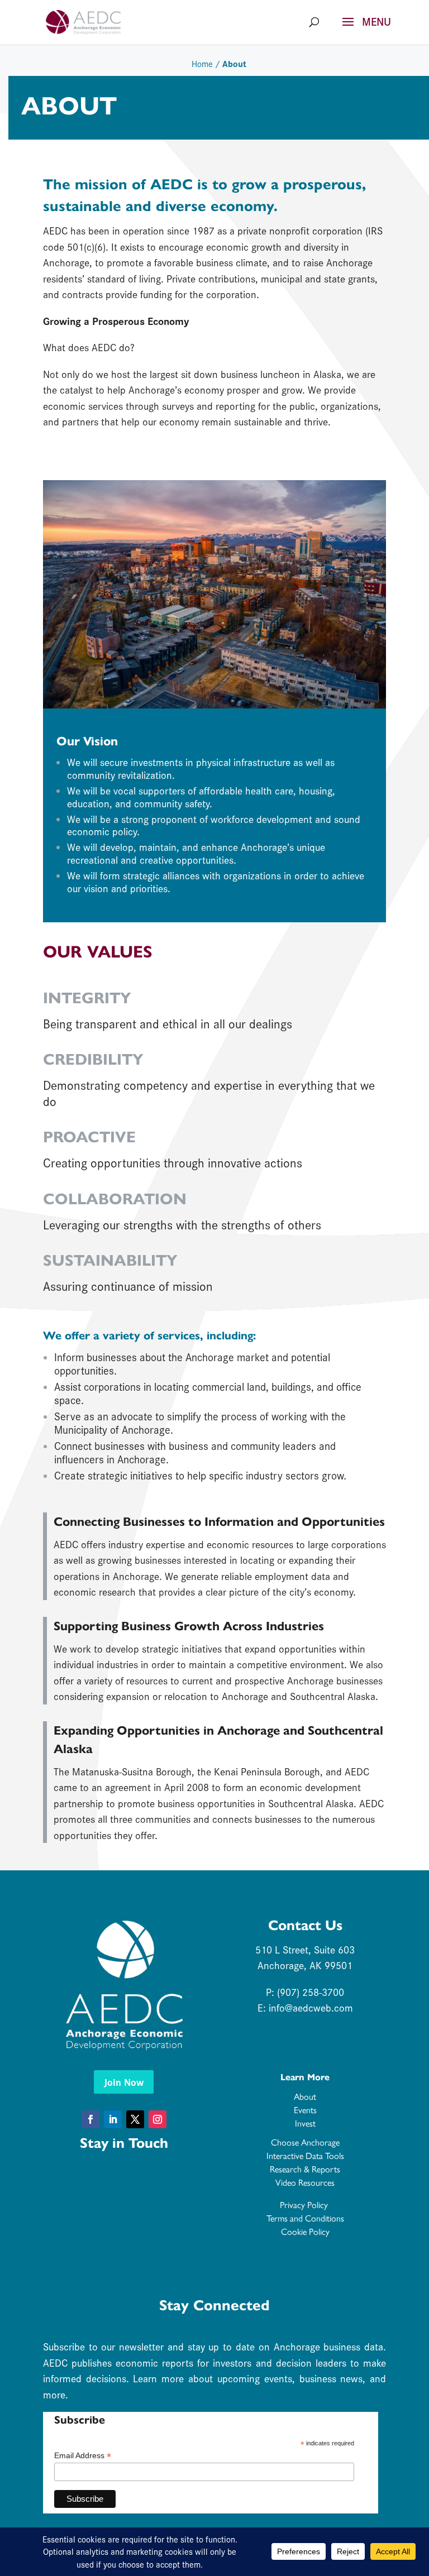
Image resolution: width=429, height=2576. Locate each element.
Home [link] (202, 63)
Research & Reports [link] (305, 2169)
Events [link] (305, 2110)
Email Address (83, 2456)
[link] (83, 21)
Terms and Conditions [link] (305, 2218)
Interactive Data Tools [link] (305, 2155)
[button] (363, 29)
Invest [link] (305, 2123)
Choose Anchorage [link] (305, 2142)
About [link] (305, 2096)
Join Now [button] (124, 2082)
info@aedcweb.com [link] (311, 2007)
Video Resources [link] (305, 2182)
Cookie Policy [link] (305, 2231)
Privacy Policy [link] (305, 2204)
